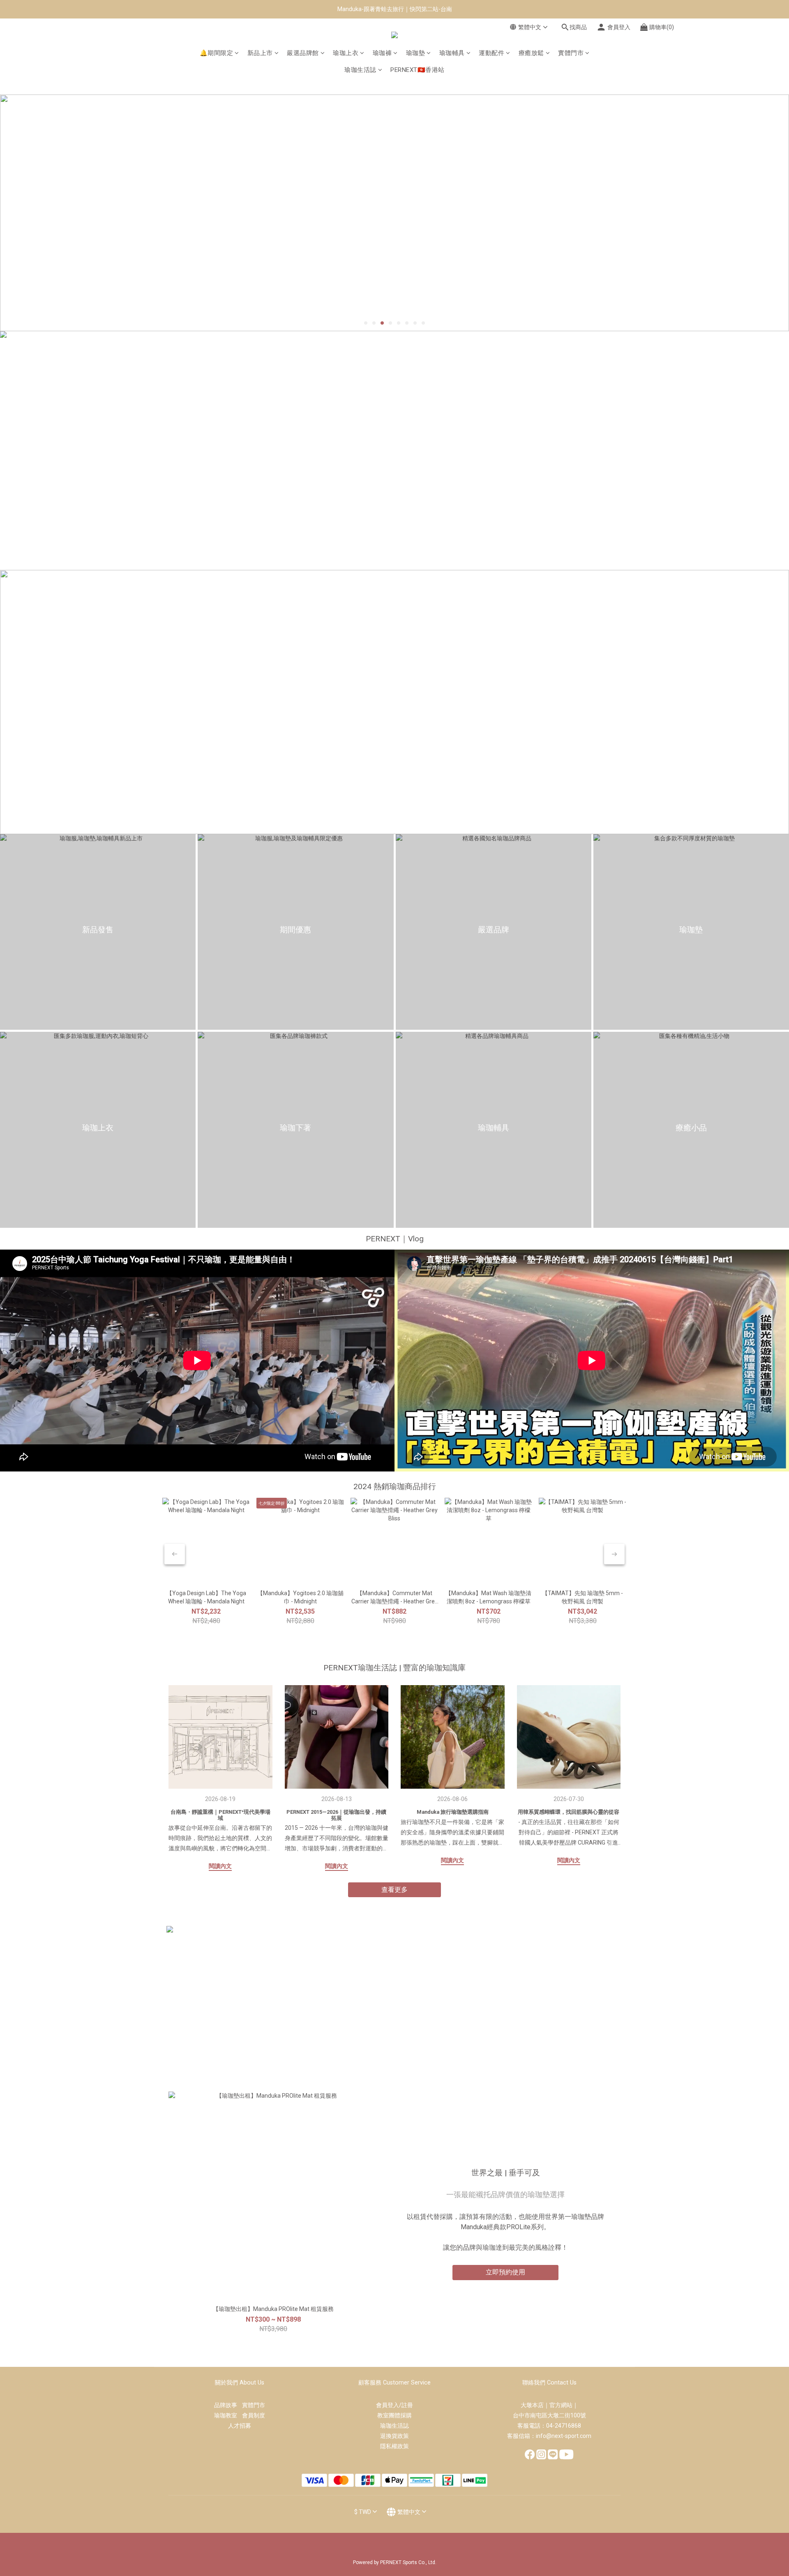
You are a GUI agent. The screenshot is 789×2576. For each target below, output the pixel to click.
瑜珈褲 (382, 53)
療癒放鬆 (531, 53)
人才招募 (240, 2426)
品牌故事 (228, 2405)
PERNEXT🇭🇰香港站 (418, 70)
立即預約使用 (505, 2272)
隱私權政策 (394, 2446)
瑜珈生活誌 (360, 70)
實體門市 (571, 53)
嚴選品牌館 (303, 53)
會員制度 (254, 2415)
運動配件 (491, 53)
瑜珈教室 (228, 2415)
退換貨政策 (394, 2436)
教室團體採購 (394, 2415)
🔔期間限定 (217, 53)
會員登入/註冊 (394, 2405)
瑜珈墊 (416, 53)
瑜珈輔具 (452, 53)
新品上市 (260, 53)
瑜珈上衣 (346, 53)
